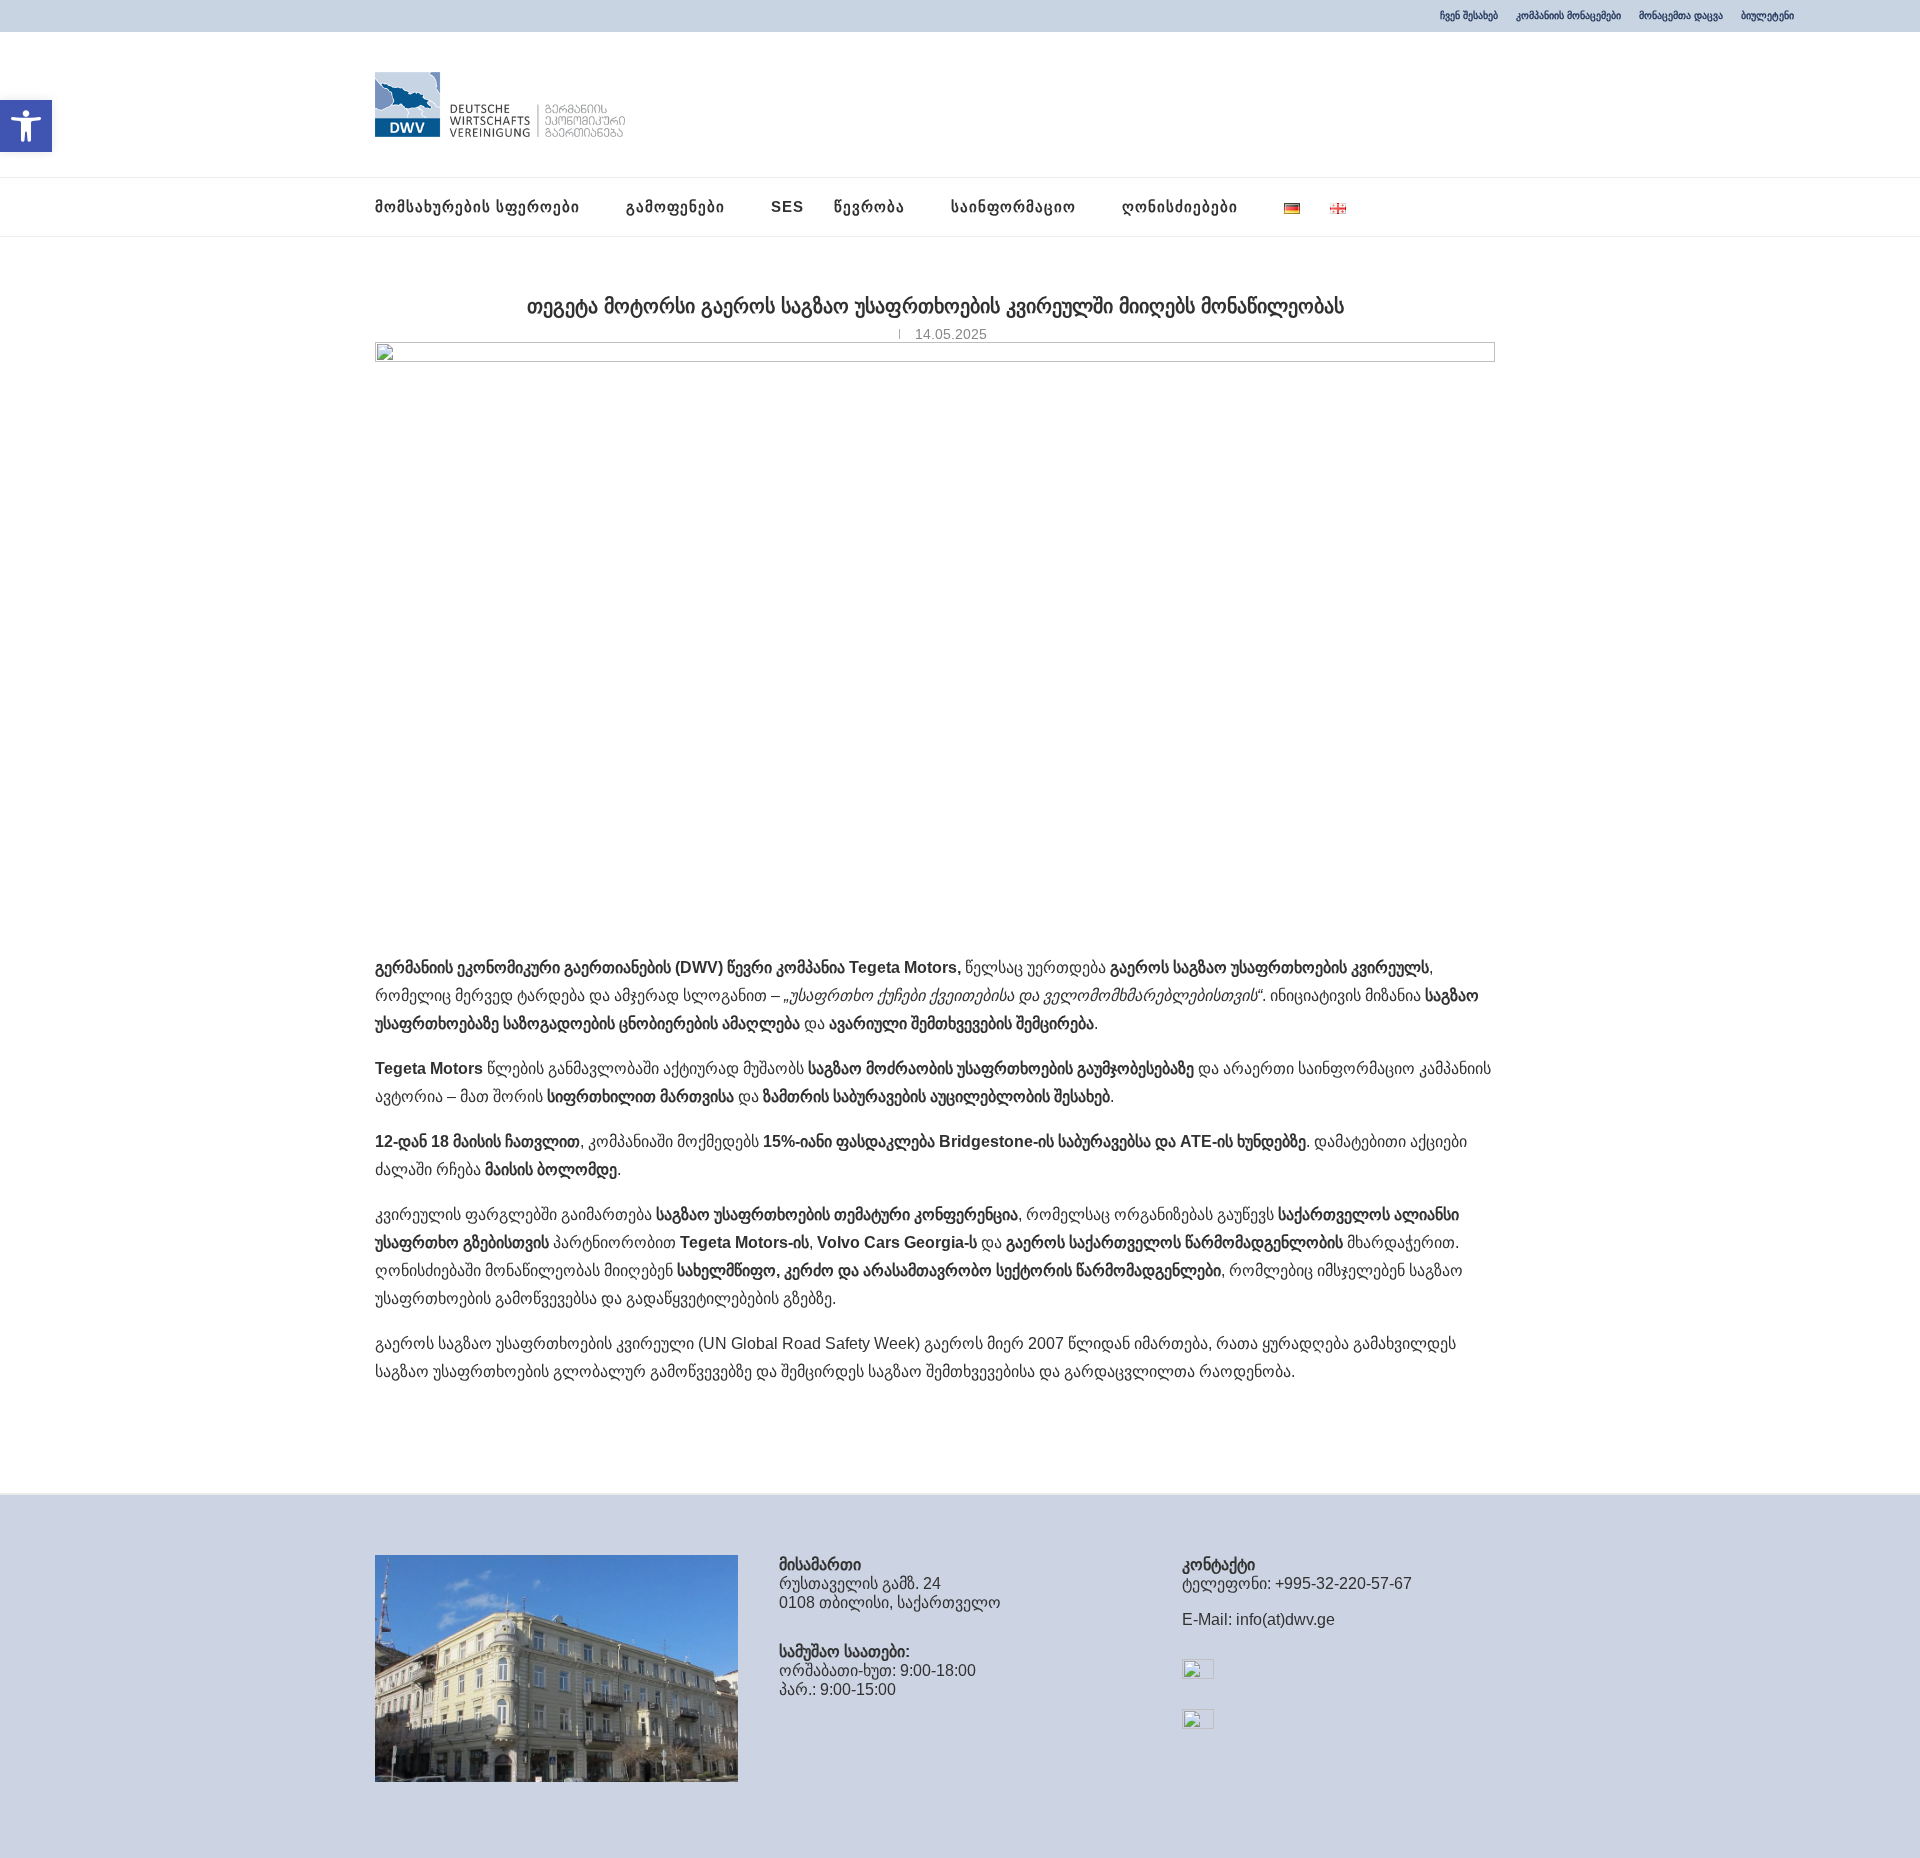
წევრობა (869, 206)
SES (787, 206)
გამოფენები (675, 206)
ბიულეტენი (1767, 15)
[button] (26, 126)
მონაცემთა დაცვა (1681, 15)
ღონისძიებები (1180, 206)
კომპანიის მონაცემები (1568, 15)
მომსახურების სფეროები (477, 206)
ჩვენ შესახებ (1469, 15)
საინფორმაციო (1013, 206)
